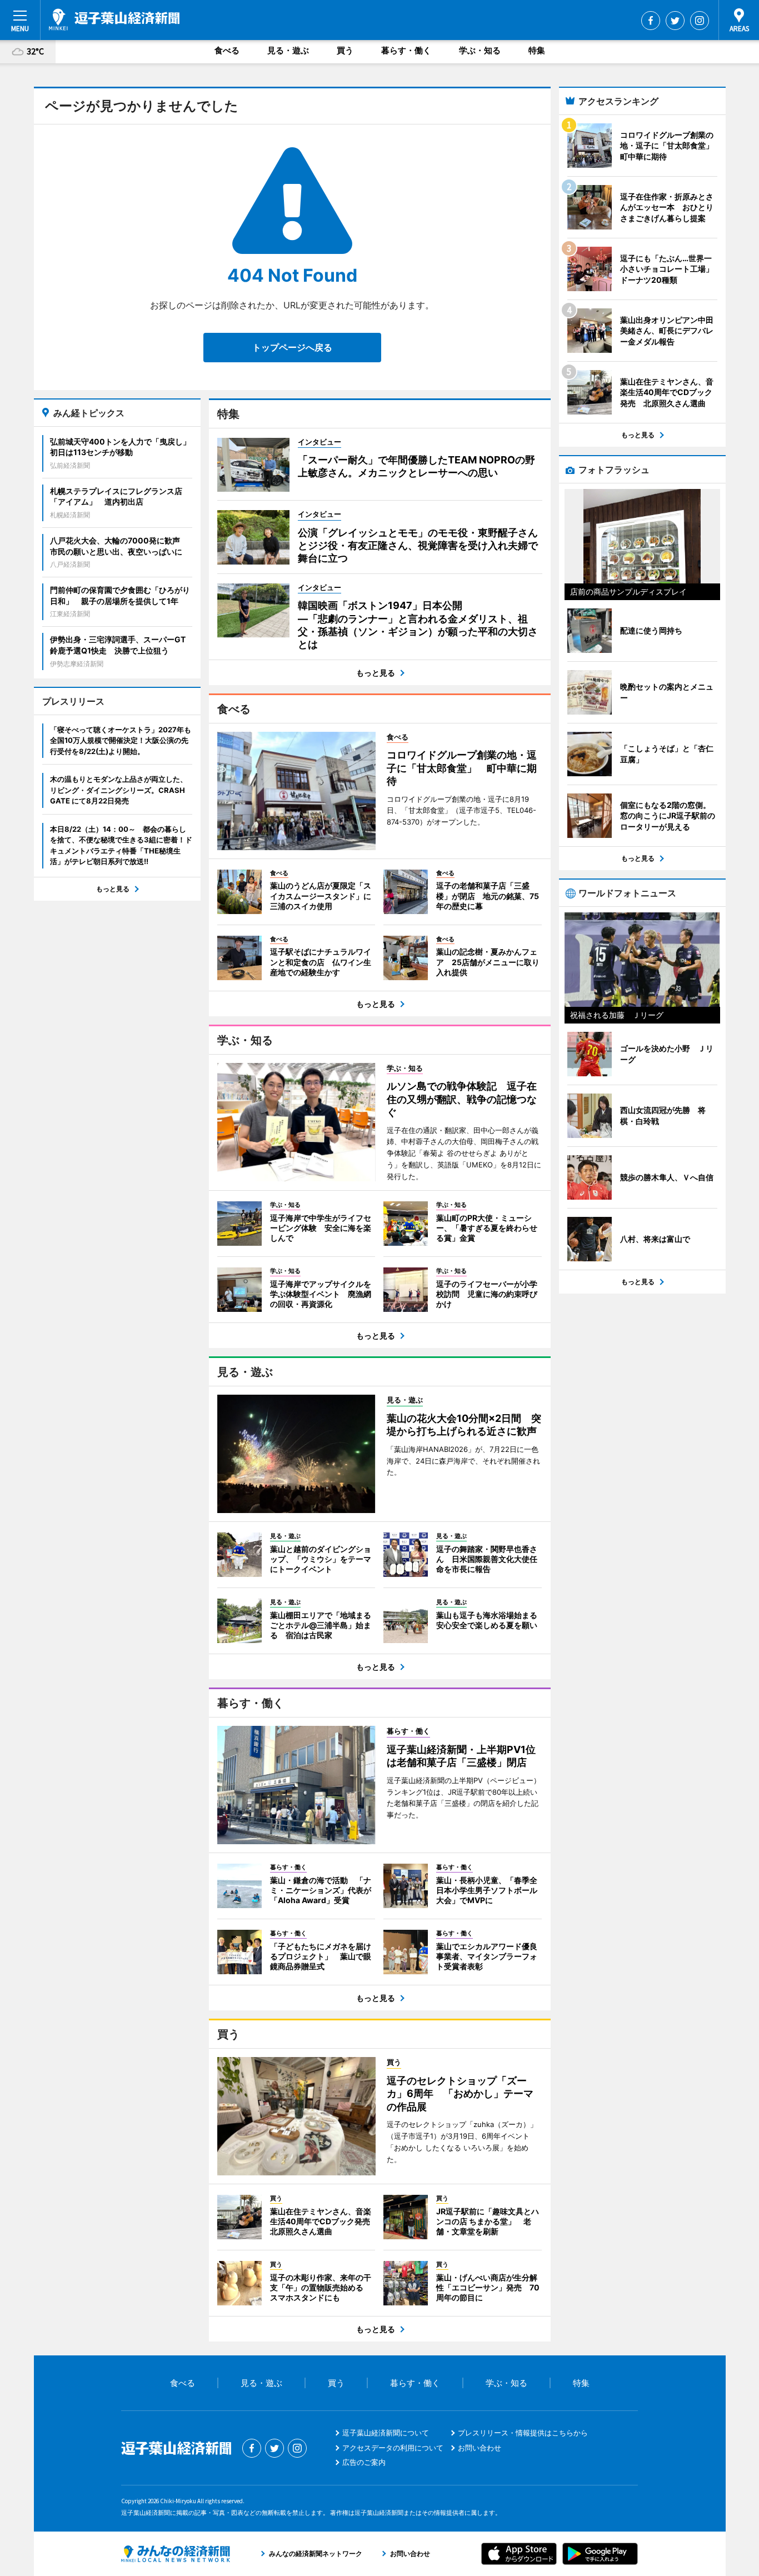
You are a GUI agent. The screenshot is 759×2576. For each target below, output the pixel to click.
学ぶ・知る (480, 50)
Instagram (700, 21)
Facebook (651, 21)
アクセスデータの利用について (393, 2448)
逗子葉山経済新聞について (386, 2433)
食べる (227, 50)
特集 (537, 50)
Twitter (675, 21)
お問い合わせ (480, 2448)
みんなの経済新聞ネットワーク (176, 2554)
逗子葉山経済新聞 (114, 19)
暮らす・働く (406, 50)
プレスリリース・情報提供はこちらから (523, 2433)
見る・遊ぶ (288, 50)
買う (345, 50)
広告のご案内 (364, 2462)
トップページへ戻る (292, 347)
